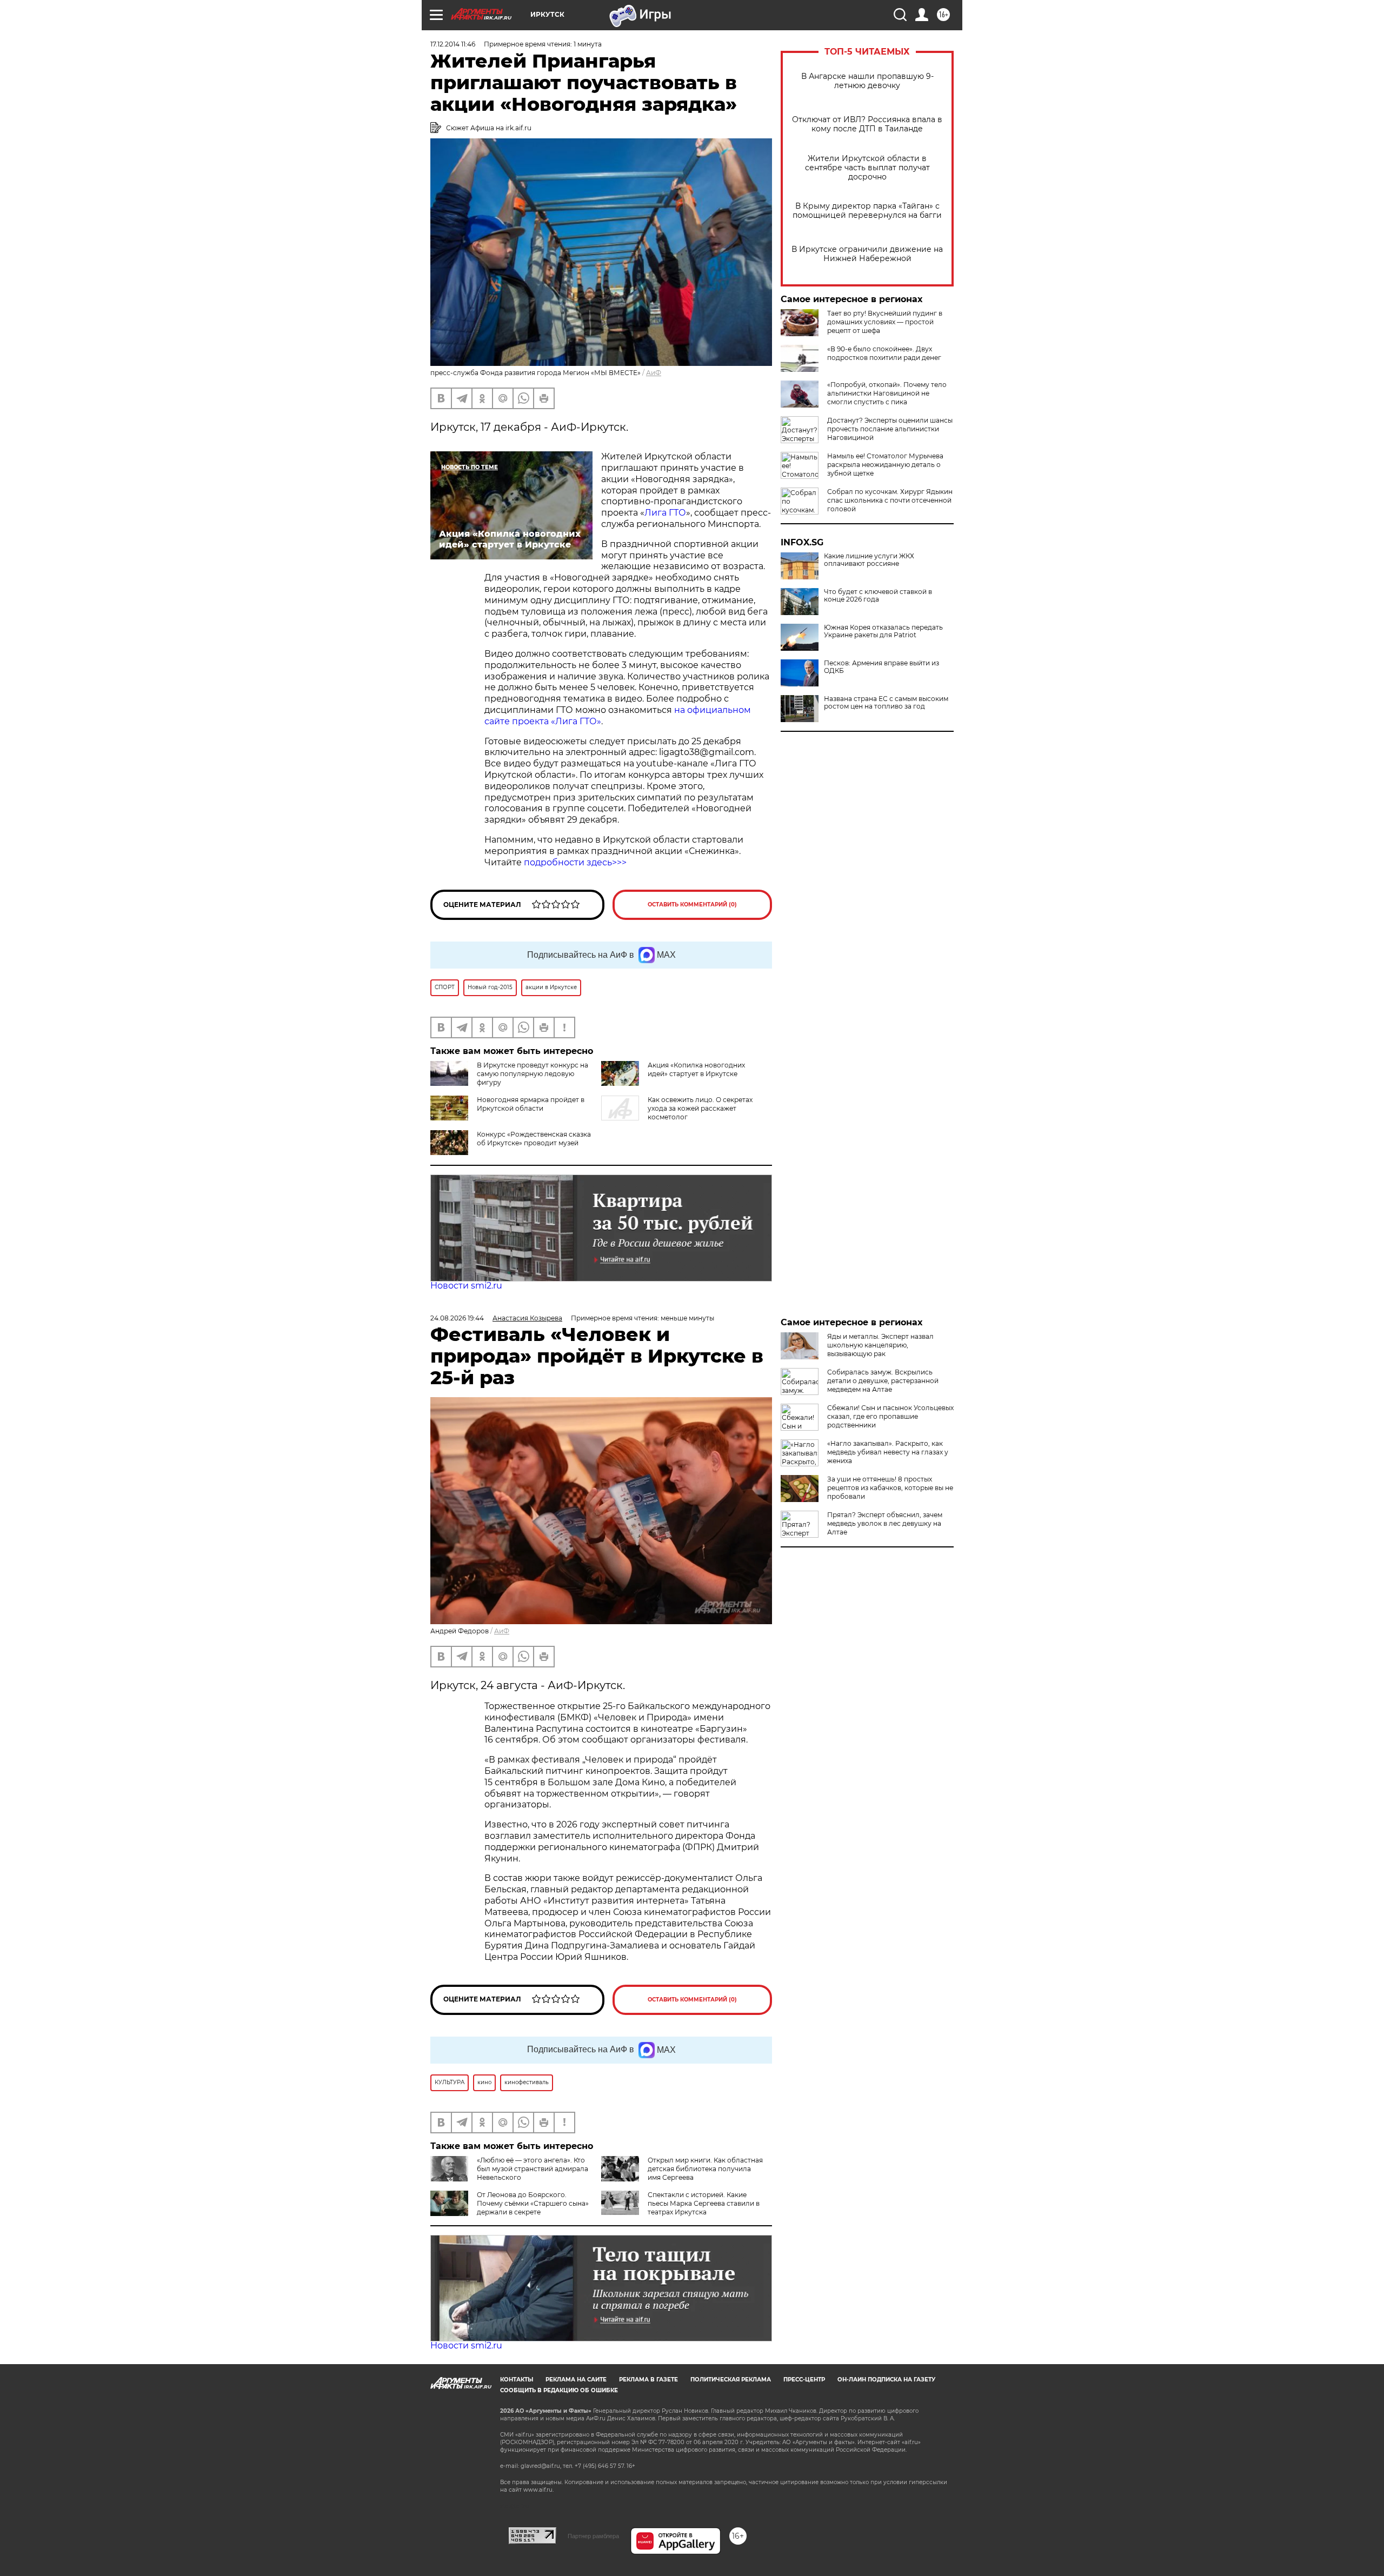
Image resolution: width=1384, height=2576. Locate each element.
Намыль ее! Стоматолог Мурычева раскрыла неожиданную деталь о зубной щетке (885, 465)
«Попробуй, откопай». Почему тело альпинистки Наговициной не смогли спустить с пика (887, 393)
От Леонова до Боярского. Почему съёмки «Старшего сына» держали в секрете (533, 2203)
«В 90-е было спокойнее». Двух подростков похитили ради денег (884, 353)
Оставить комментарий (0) (692, 905)
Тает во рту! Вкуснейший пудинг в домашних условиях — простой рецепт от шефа (885, 322)
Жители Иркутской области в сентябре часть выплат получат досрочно (867, 168)
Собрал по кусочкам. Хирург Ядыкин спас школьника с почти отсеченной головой (890, 500)
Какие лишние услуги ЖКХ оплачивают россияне (869, 560)
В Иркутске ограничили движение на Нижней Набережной (867, 254)
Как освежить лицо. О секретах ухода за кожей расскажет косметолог (700, 1108)
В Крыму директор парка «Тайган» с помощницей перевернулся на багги (867, 211)
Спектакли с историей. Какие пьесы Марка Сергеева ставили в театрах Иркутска (704, 2203)
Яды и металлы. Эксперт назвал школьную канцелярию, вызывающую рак (880, 1345)
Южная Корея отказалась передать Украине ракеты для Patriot (883, 631)
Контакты (517, 2380)
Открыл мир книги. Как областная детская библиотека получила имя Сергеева (705, 2169)
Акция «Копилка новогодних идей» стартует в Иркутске (696, 1069)
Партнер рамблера (593, 2536)
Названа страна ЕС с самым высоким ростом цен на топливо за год (886, 703)
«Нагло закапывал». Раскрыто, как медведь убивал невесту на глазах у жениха (888, 1452)
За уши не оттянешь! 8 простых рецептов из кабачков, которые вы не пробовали (890, 1488)
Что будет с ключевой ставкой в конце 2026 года (878, 596)
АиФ (654, 373)
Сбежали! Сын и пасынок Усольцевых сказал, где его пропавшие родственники (890, 1416)
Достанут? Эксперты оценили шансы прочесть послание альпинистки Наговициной (890, 429)
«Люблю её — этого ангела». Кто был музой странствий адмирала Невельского (533, 2169)
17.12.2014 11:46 (453, 44)
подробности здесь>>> (575, 862)
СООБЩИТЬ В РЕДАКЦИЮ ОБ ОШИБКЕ (559, 2390)
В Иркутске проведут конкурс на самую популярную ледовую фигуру (533, 1074)
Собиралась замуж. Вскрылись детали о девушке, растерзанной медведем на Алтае (883, 1381)
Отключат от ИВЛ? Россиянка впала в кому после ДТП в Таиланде (867, 124)
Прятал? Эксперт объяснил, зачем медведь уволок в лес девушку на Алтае (885, 1523)
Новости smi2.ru (466, 1286)
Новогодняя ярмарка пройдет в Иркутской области (531, 1104)
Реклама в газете (648, 2380)
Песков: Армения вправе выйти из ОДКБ (881, 667)
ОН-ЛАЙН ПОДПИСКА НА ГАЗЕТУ (886, 2380)
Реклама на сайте (576, 2380)
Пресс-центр (804, 2380)
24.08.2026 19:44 (457, 1318)
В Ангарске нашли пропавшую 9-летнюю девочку (867, 81)
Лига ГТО (665, 513)
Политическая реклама (731, 2380)
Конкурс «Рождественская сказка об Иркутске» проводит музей (534, 1139)
